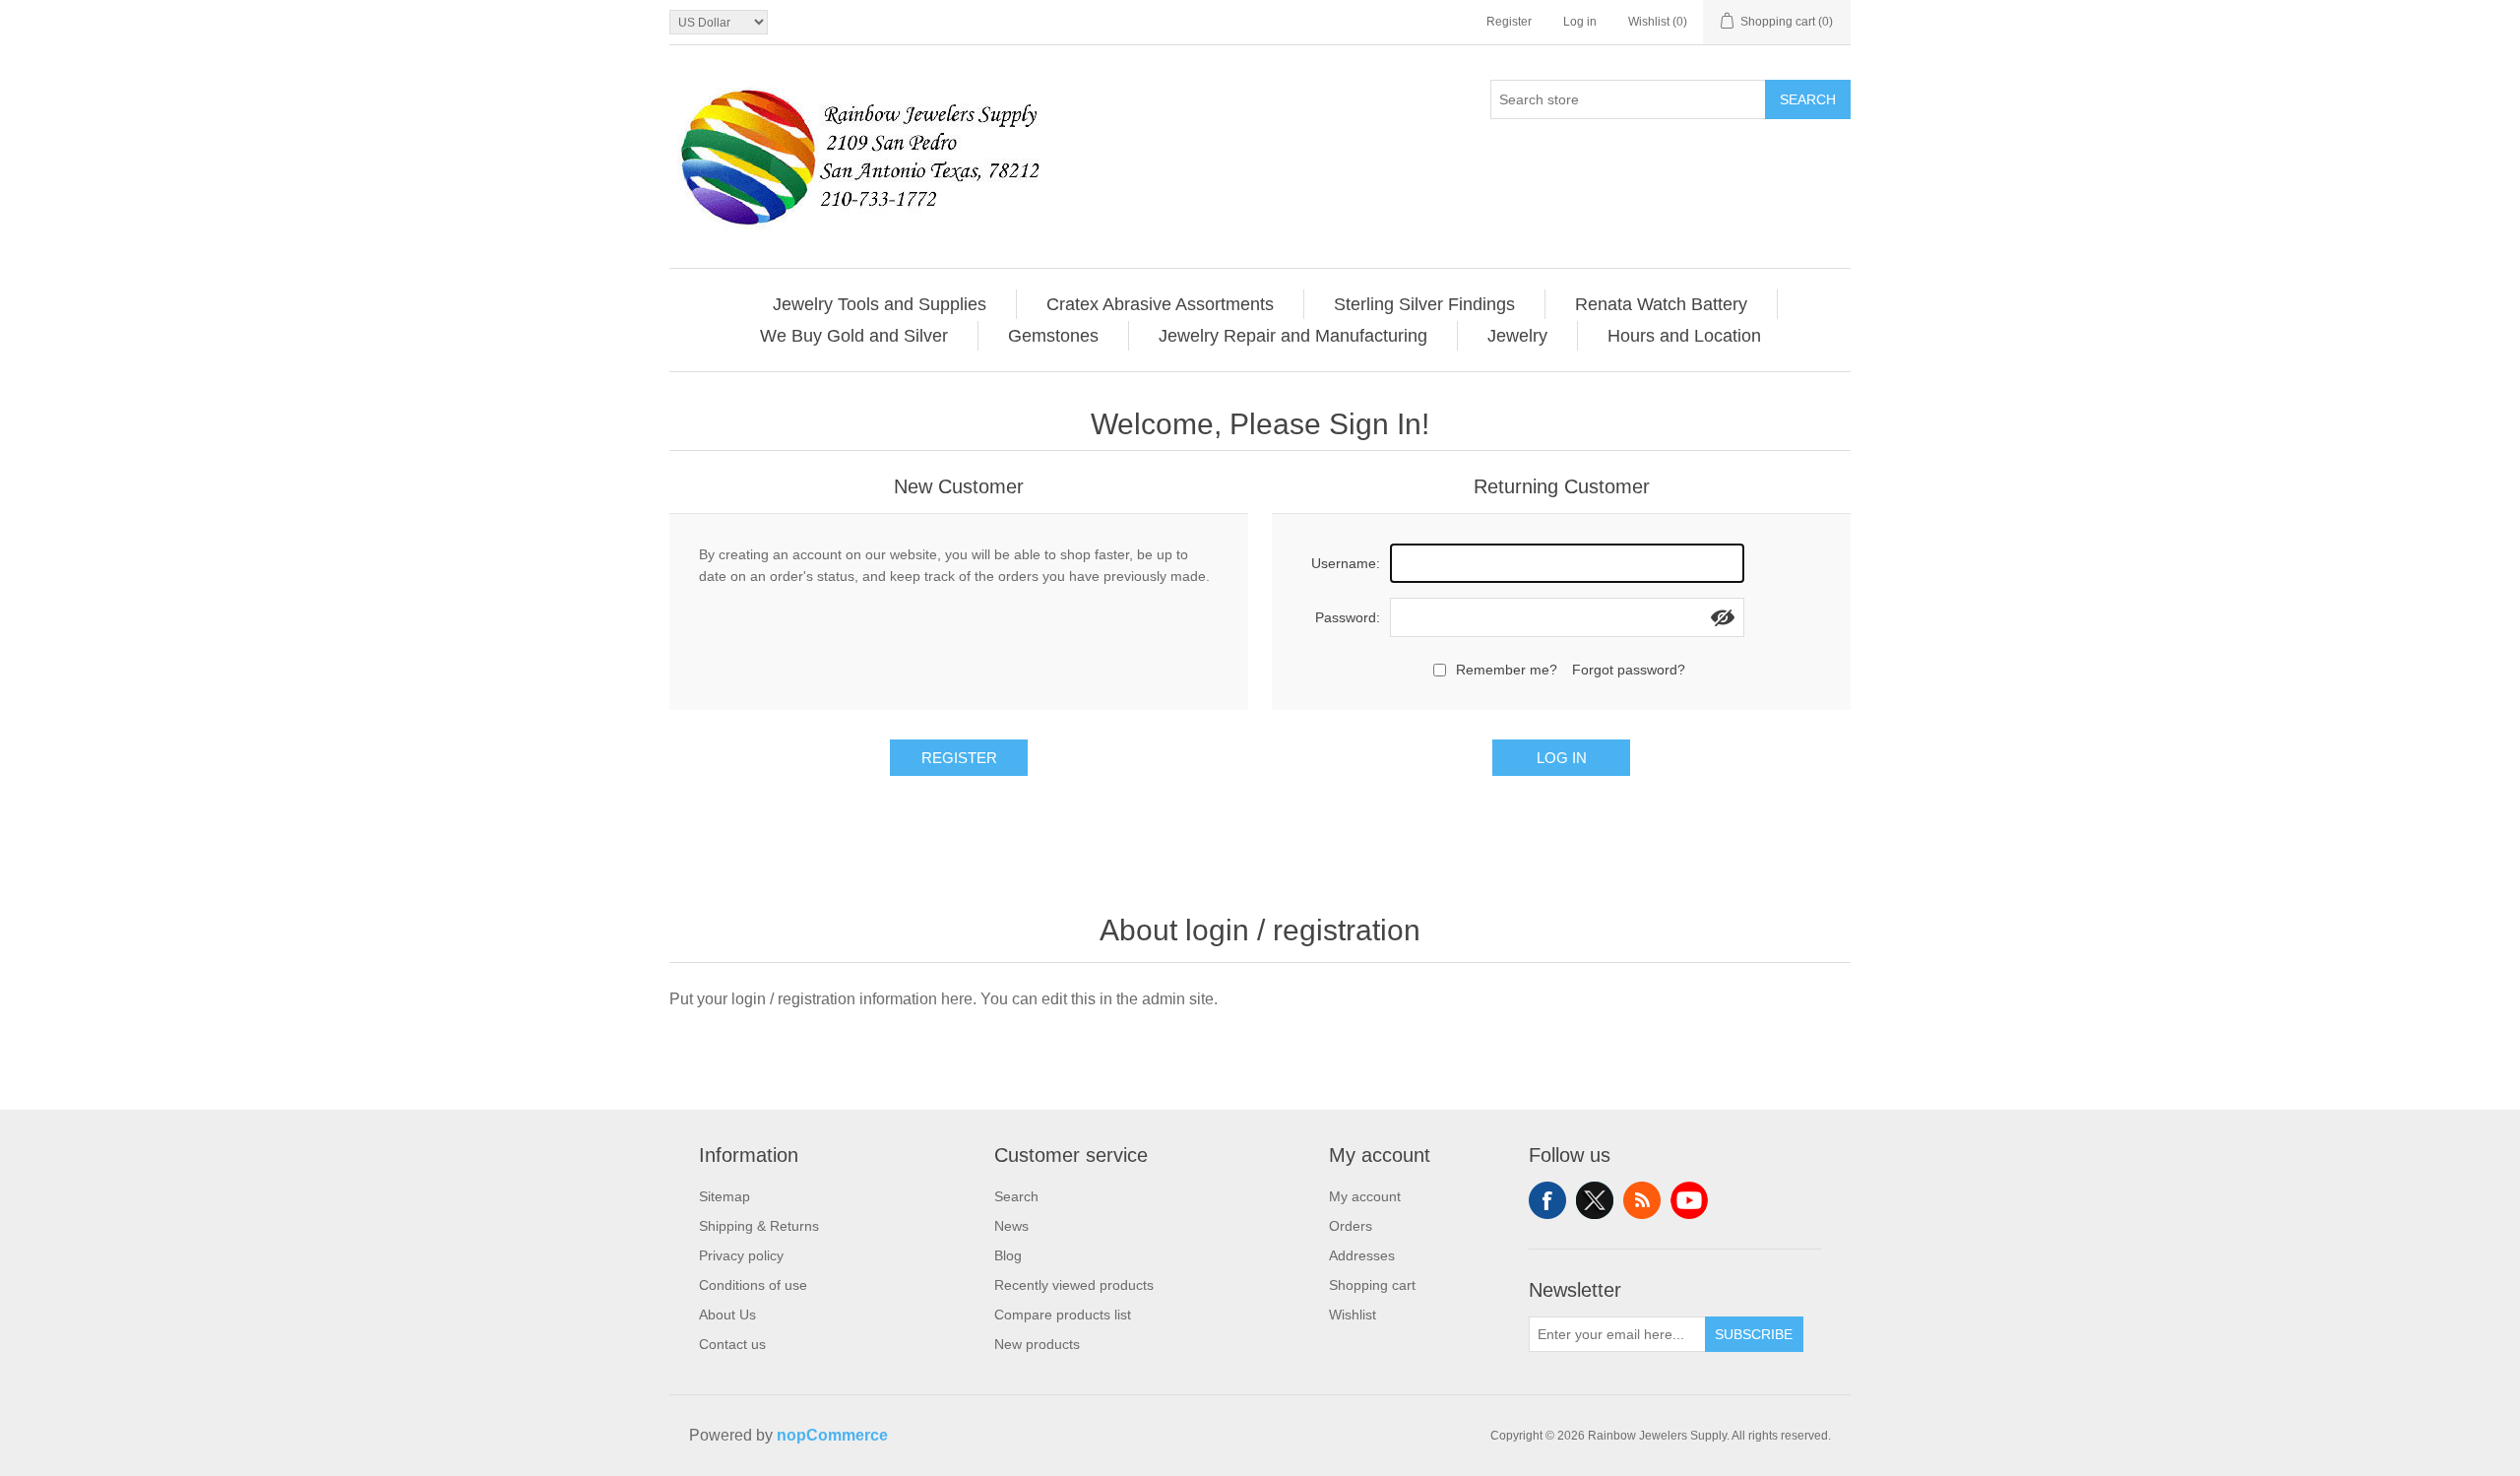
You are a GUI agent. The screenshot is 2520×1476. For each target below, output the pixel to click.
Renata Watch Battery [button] (1661, 304)
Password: (1348, 617)
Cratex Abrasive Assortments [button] (1160, 304)
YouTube (1689, 1200)
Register (1509, 22)
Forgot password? (1629, 670)
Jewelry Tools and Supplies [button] (880, 304)
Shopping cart (1372, 1285)
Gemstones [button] (1053, 336)
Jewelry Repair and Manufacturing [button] (1293, 336)
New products (1037, 1344)
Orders (1351, 1226)
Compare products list (1063, 1315)
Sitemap (724, 1196)
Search (1808, 99)
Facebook (1547, 1200)
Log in (1580, 22)
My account (1365, 1196)
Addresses (1362, 1255)
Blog (1008, 1255)
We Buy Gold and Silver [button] (854, 336)
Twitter (1595, 1200)
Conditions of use (753, 1285)
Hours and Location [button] (1684, 336)
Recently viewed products (1074, 1285)
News (1011, 1226)
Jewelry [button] (1517, 336)
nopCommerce (832, 1435)
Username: (1346, 563)
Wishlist (1353, 1315)
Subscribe (1754, 1334)
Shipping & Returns (759, 1226)
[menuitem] (880, 304)
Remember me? (1507, 670)
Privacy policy (741, 1255)
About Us (727, 1315)
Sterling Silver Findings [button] (1424, 304)
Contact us (732, 1344)
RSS (1642, 1200)
